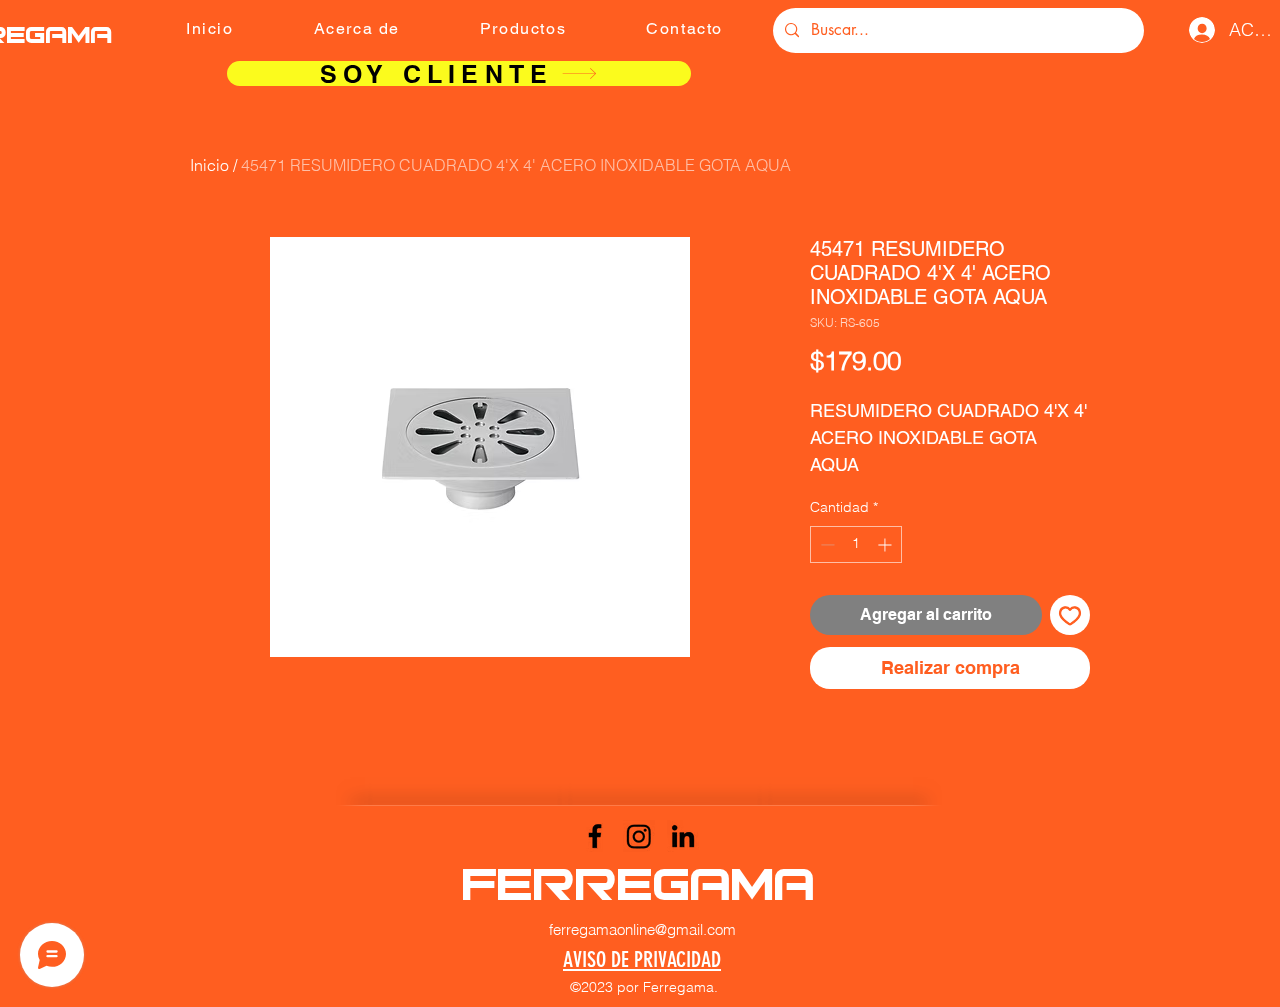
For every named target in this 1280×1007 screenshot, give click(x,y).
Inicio (209, 165)
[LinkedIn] (683, 836)
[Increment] (886, 544)
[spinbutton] (856, 544)
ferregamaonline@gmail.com (642, 929)
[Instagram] (639, 836)
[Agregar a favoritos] (1070, 615)
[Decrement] (825, 544)
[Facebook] (595, 836)
